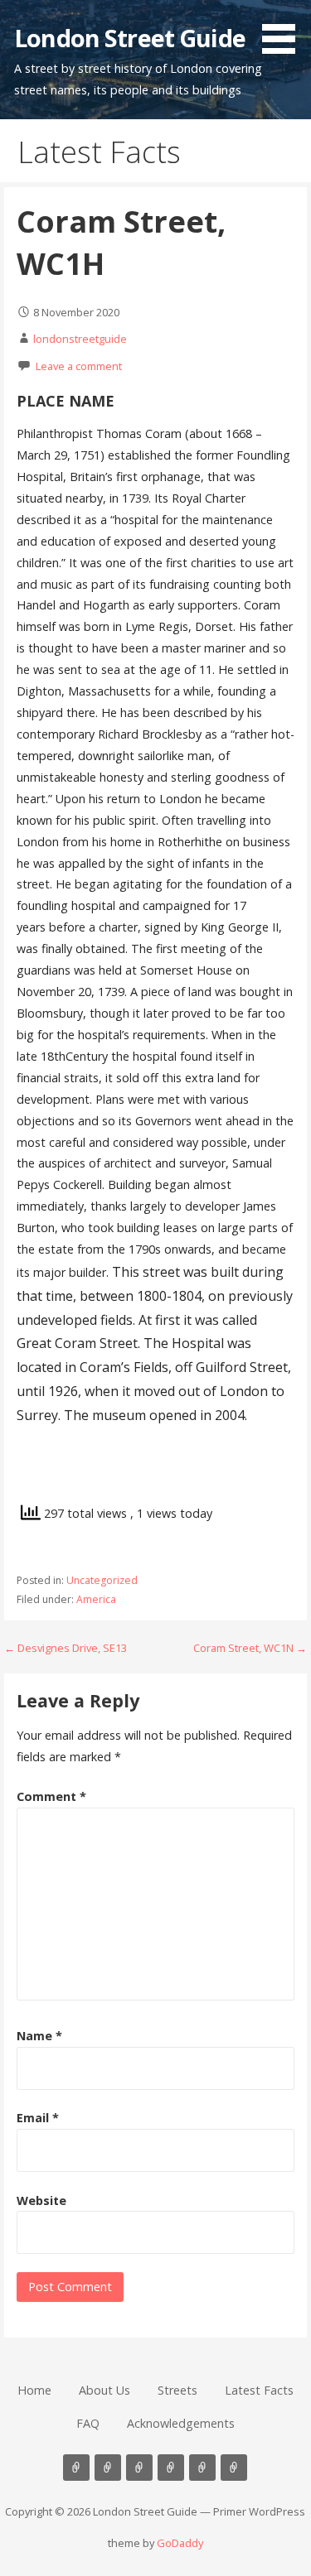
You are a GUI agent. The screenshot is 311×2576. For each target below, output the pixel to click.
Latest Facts (259, 2390)
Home (34, 2390)
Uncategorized (102, 1580)
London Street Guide (130, 38)
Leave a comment (79, 366)
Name (39, 2036)
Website (41, 2200)
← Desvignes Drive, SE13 (66, 1648)
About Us (104, 2390)
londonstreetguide (80, 339)
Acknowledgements (181, 2423)
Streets (177, 2390)
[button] (284, 30)
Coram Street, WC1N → (250, 1648)
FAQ (88, 2423)
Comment (51, 1796)
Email (38, 2118)
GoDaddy (180, 2543)
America (96, 1599)
